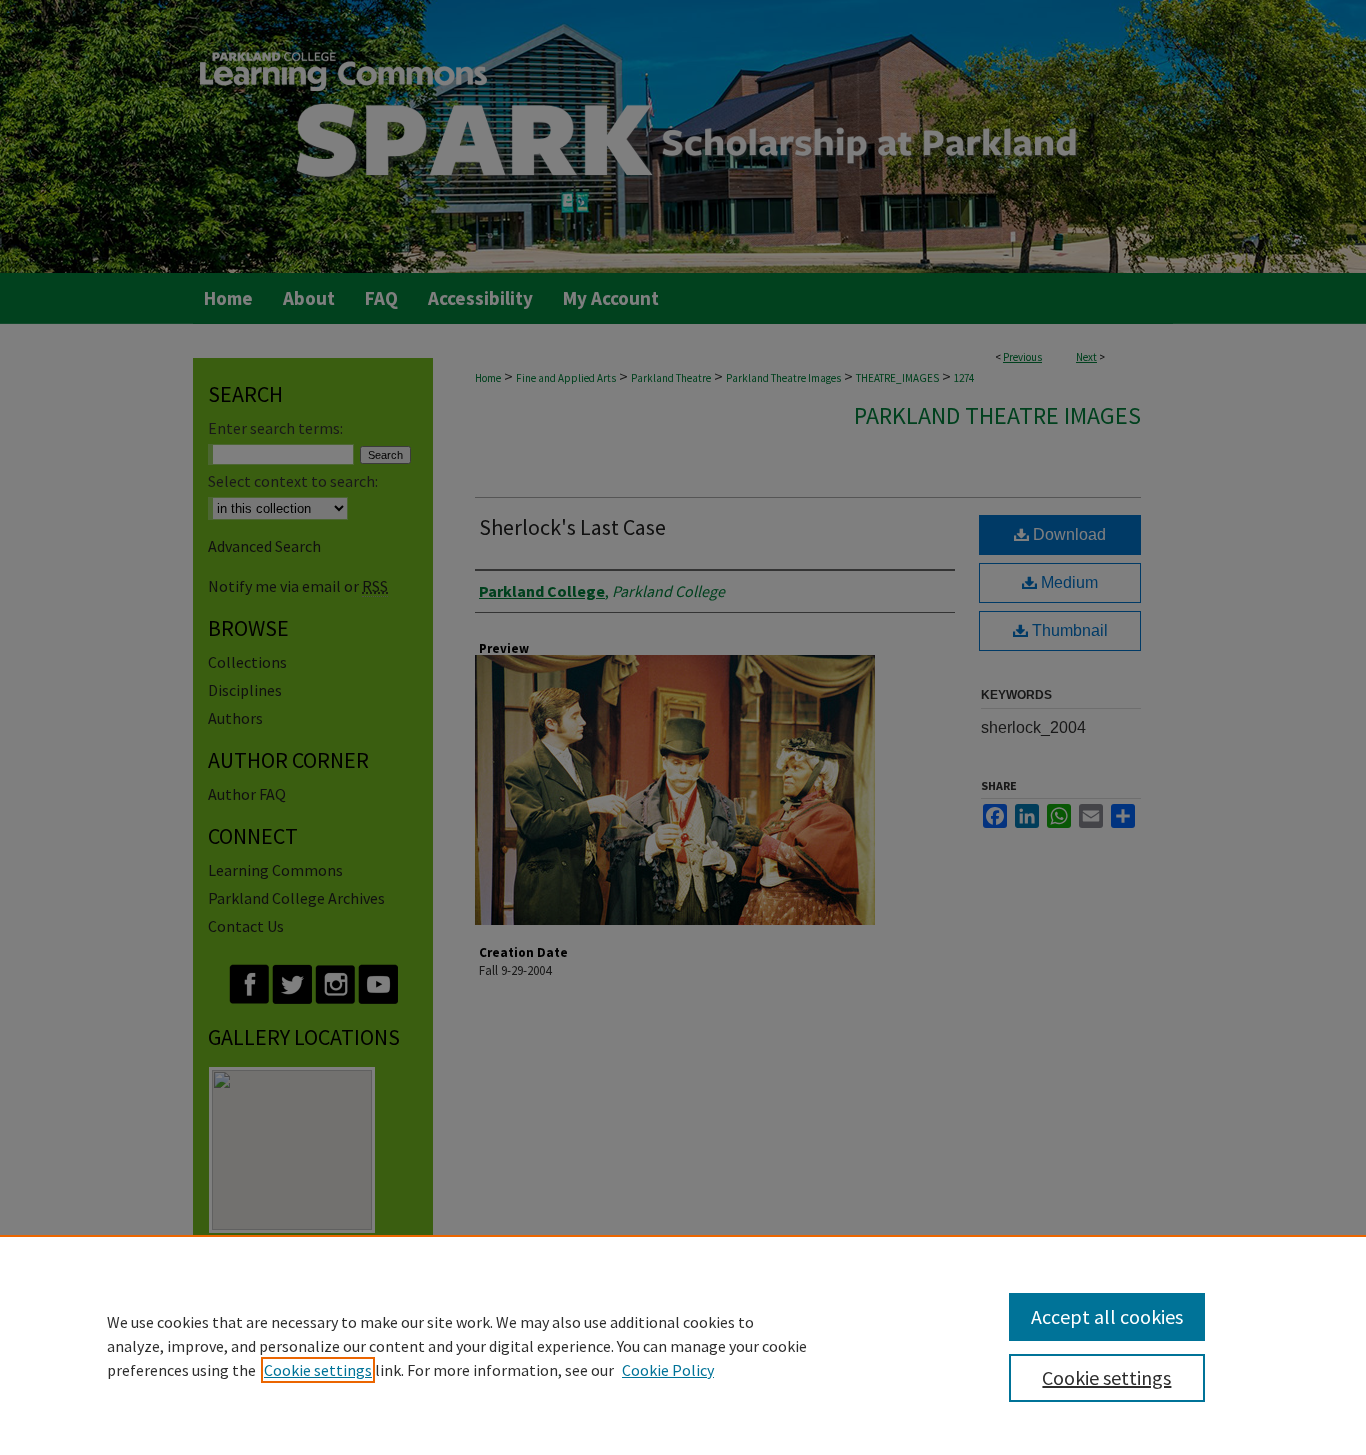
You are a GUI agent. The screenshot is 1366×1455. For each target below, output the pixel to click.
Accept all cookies (1107, 1316)
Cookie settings (318, 1370)
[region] (683, 1345)
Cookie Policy (668, 1370)
